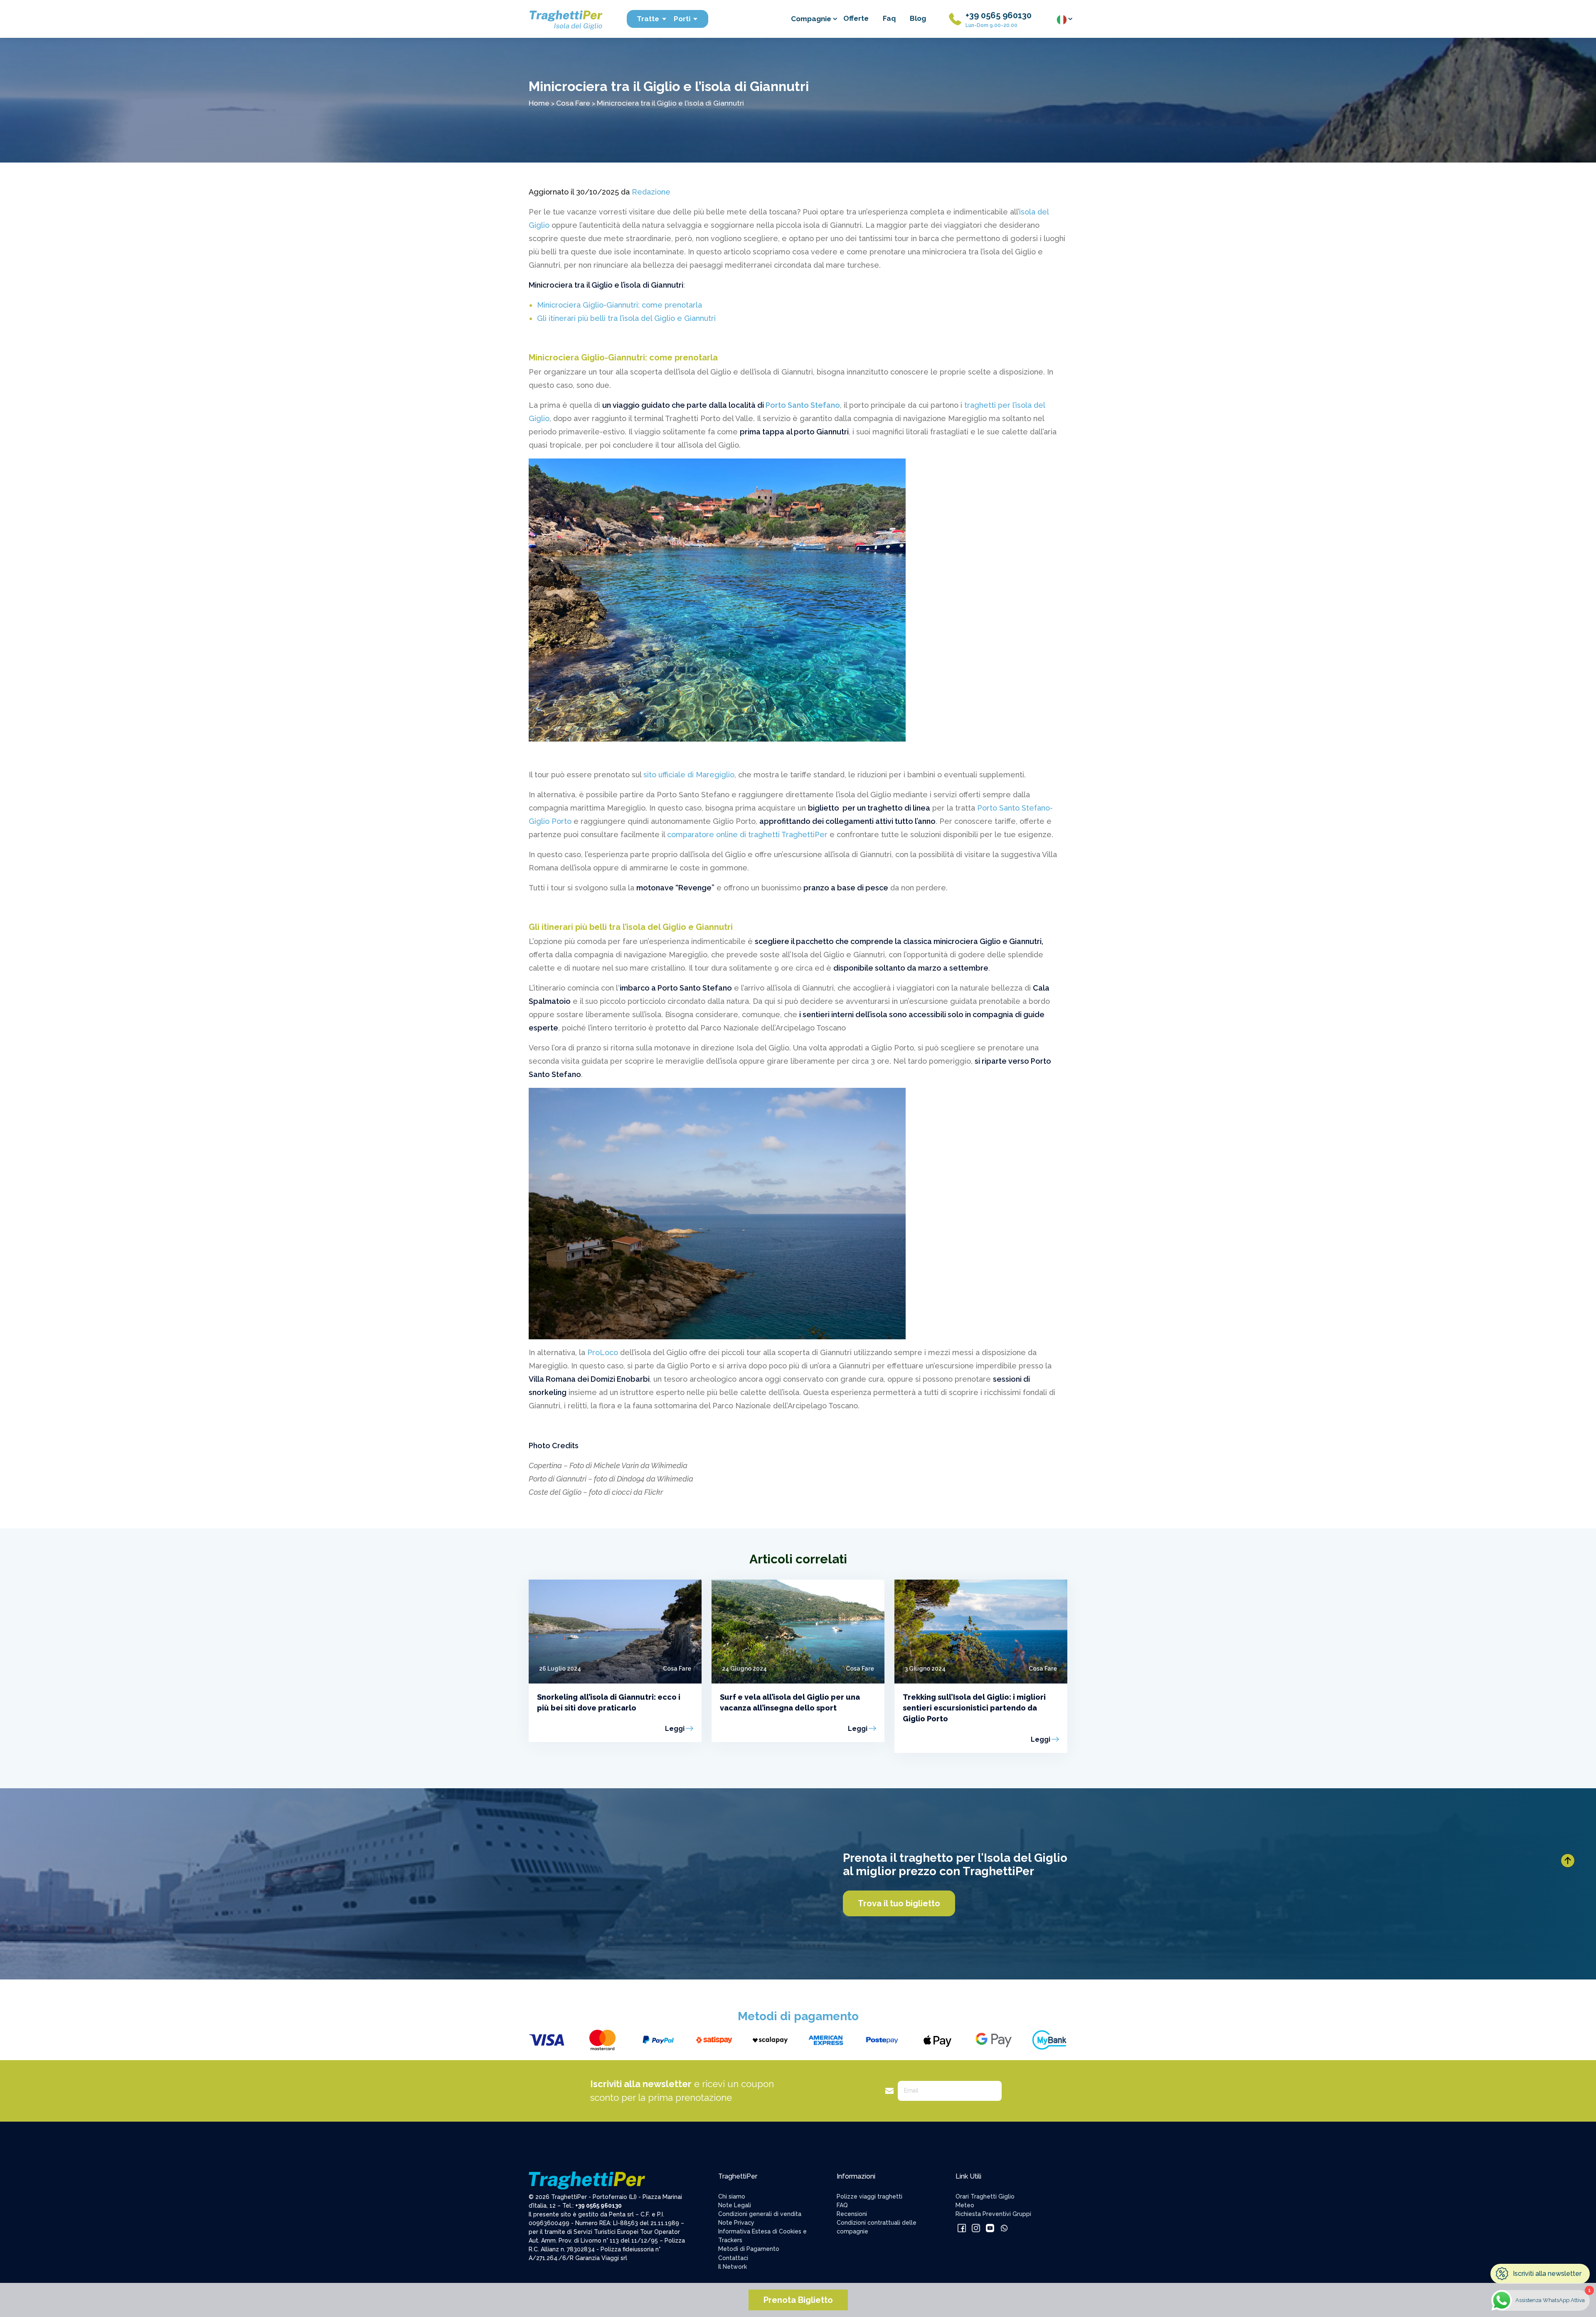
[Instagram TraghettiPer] (977, 2228)
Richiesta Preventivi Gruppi (993, 2214)
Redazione (651, 192)
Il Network (733, 2267)
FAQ (842, 2205)
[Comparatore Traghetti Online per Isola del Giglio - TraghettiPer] (565, 18)
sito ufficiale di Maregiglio (689, 775)
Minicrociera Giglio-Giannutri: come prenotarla (619, 305)
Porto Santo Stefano (803, 405)
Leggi (675, 1729)
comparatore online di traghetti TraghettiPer (747, 834)
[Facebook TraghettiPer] (963, 2228)
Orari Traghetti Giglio (985, 2196)
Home (539, 103)
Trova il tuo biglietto (899, 1903)
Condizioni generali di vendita (760, 2214)
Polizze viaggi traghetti (869, 2196)
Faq (889, 18)
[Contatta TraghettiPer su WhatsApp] (1004, 2228)
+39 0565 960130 (999, 15)
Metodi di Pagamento (749, 2249)
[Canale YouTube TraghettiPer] (991, 2228)
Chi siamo (732, 2196)
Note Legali (735, 2205)
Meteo (965, 2205)
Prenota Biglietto (798, 2300)
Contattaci (733, 2258)
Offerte (856, 18)
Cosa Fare (573, 103)
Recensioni (852, 2214)
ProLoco (603, 1352)
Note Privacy (736, 2223)
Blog (918, 18)
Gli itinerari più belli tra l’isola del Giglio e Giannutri (626, 318)
